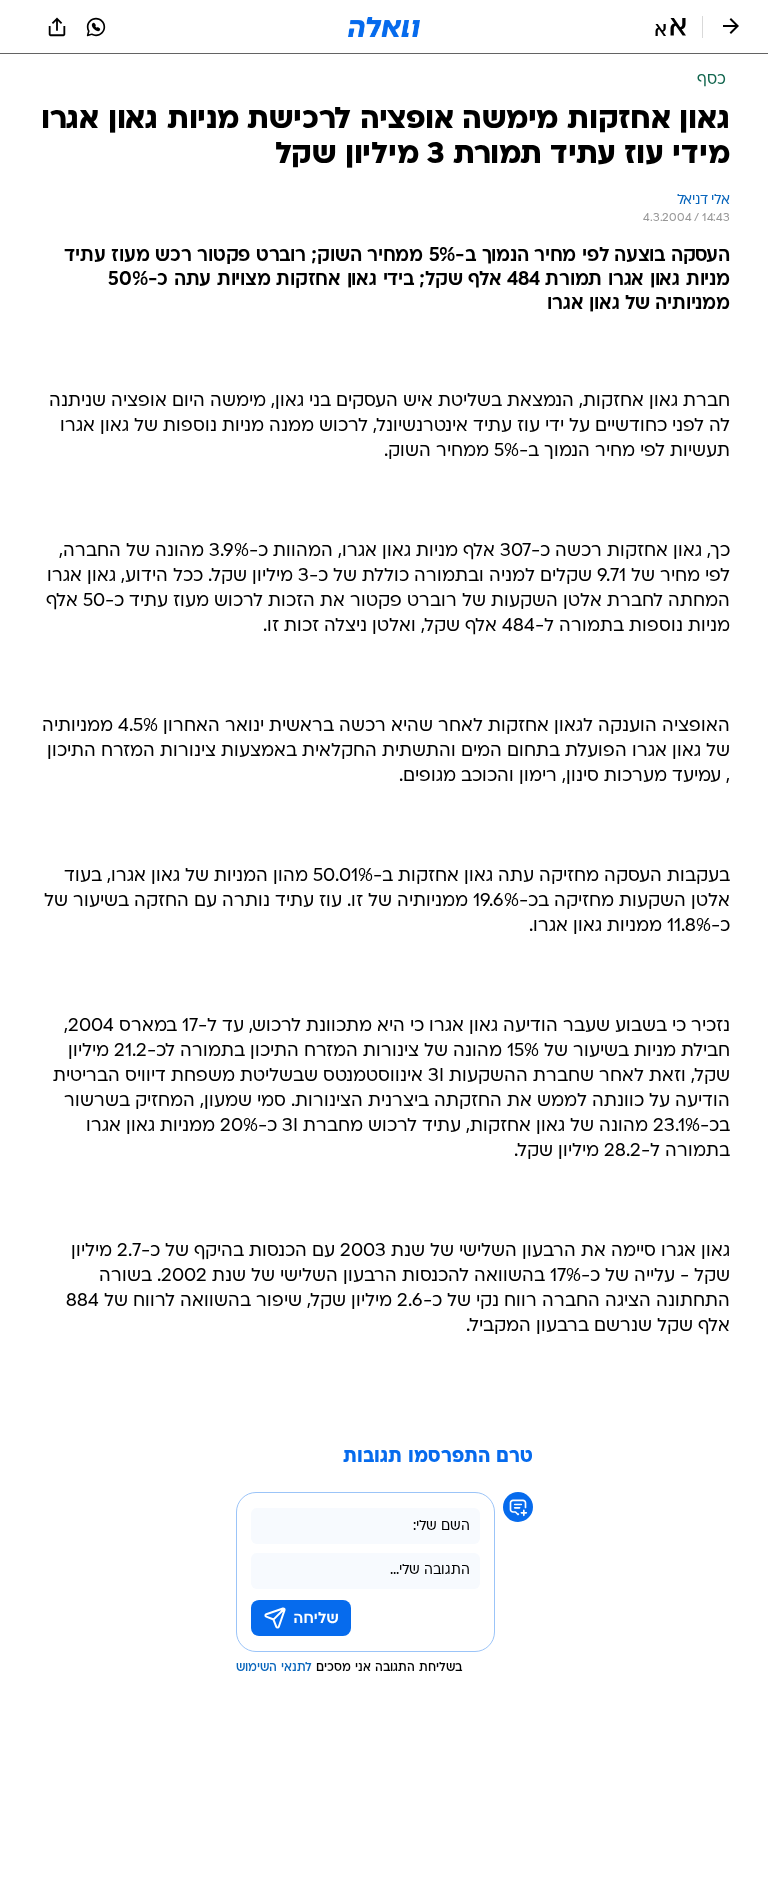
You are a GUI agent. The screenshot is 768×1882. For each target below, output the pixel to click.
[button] (670, 27)
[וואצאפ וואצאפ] (96, 27)
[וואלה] (384, 27)
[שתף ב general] (57, 27)
